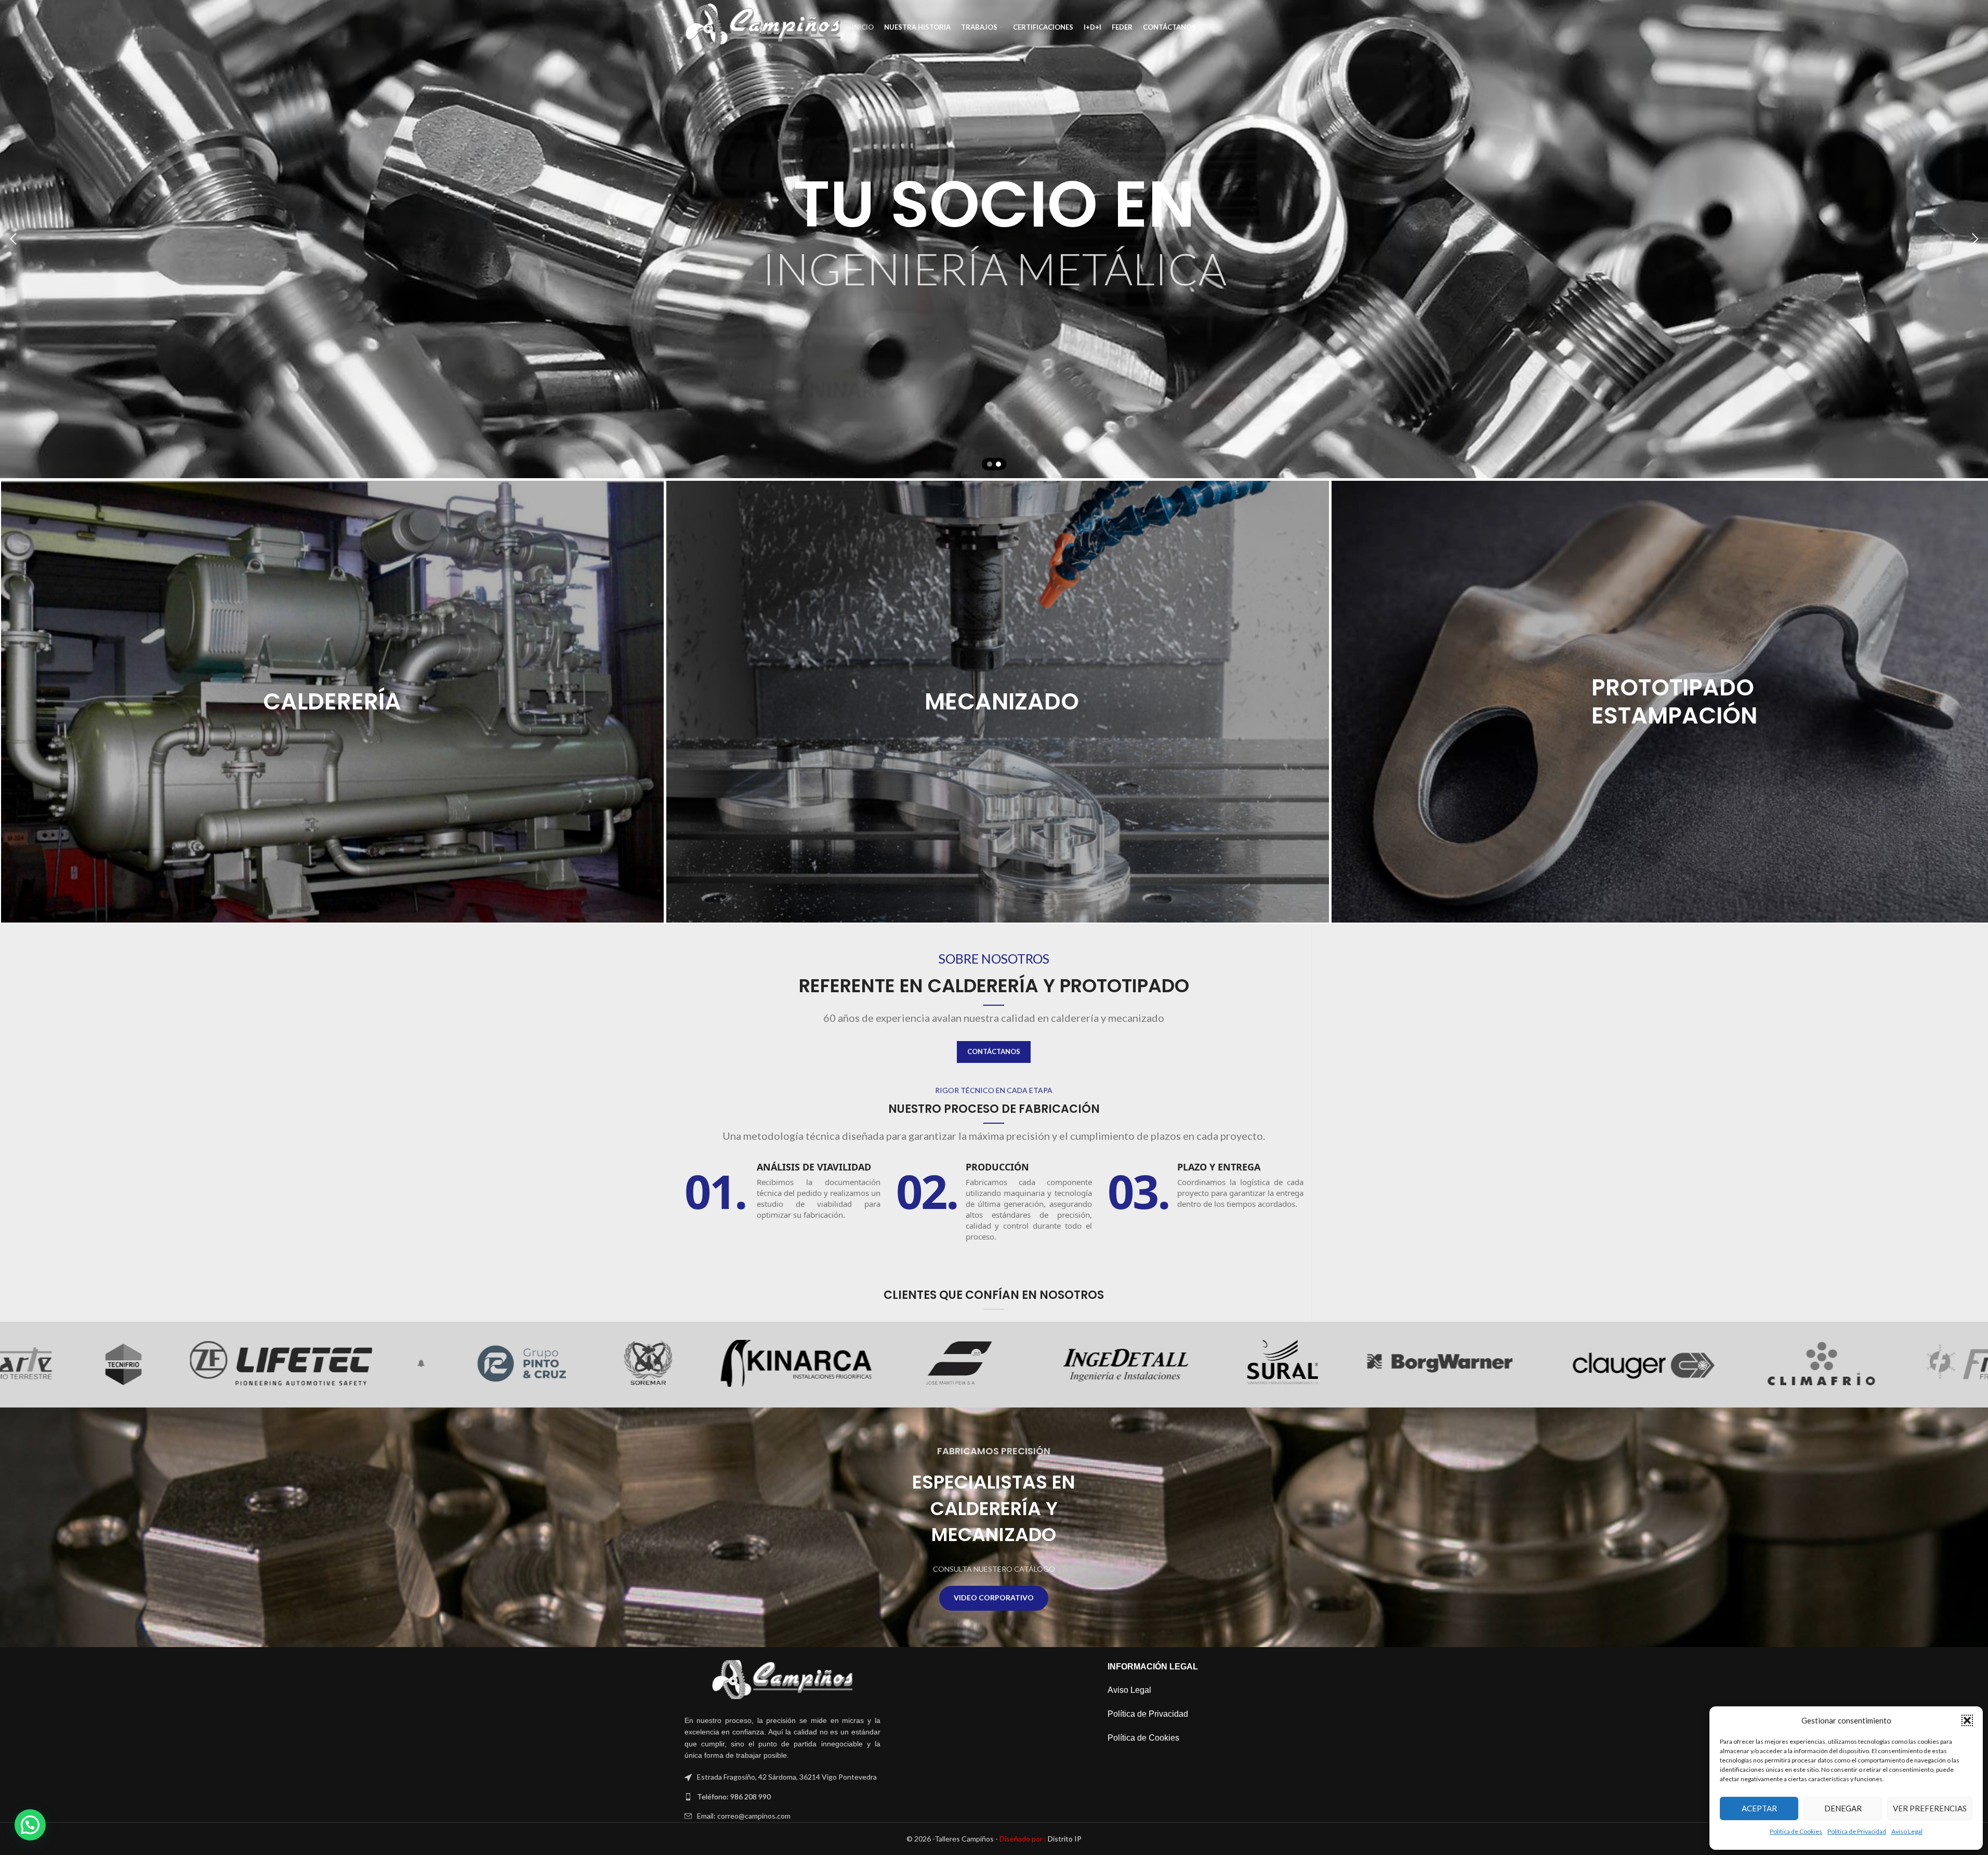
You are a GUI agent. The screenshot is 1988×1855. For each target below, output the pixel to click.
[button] (1967, 1720)
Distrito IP (1041, 1839)
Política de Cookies (1796, 1831)
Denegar (1843, 1808)
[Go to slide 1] (990, 464)
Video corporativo (994, 1597)
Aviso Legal (1907, 1831)
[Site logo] (763, 26)
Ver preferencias (1930, 1808)
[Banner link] (332, 702)
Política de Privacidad (1857, 1831)
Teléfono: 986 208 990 (734, 1797)
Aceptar (1759, 1808)
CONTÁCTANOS (994, 1051)
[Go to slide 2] (998, 464)
